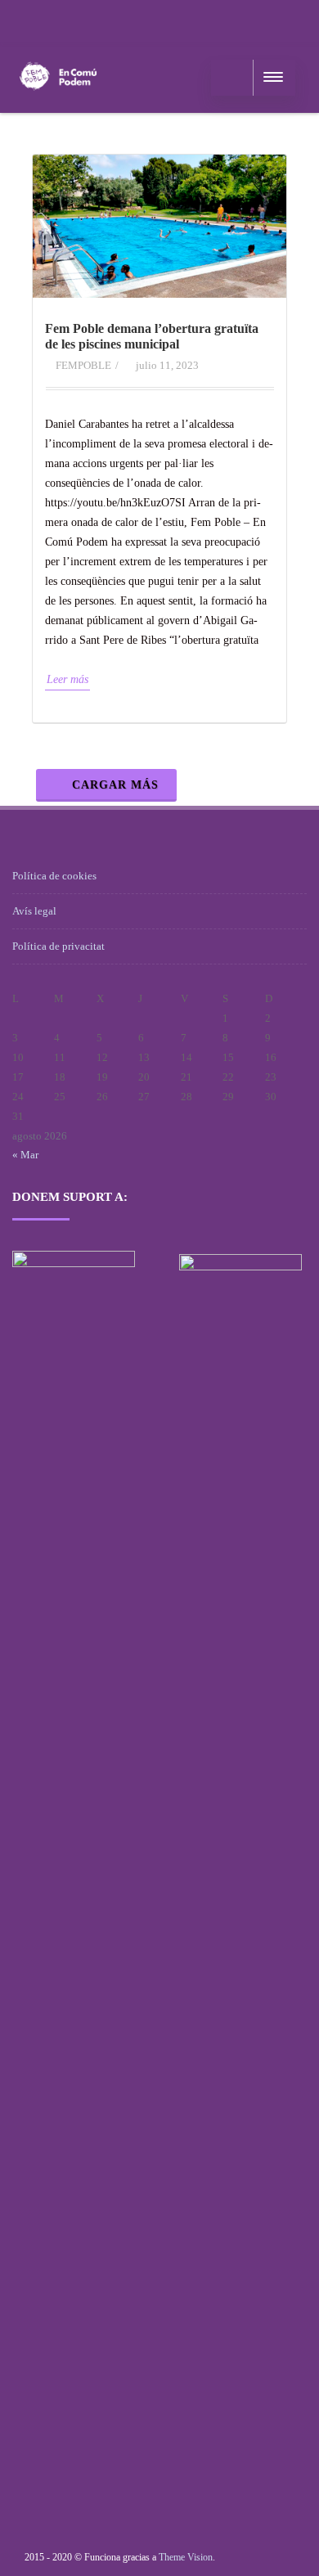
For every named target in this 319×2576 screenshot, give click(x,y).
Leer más (67, 679)
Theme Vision (186, 2557)
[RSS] (29, 21)
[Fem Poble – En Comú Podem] (58, 107)
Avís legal (34, 911)
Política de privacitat (58, 946)
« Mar (25, 1155)
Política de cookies (54, 876)
